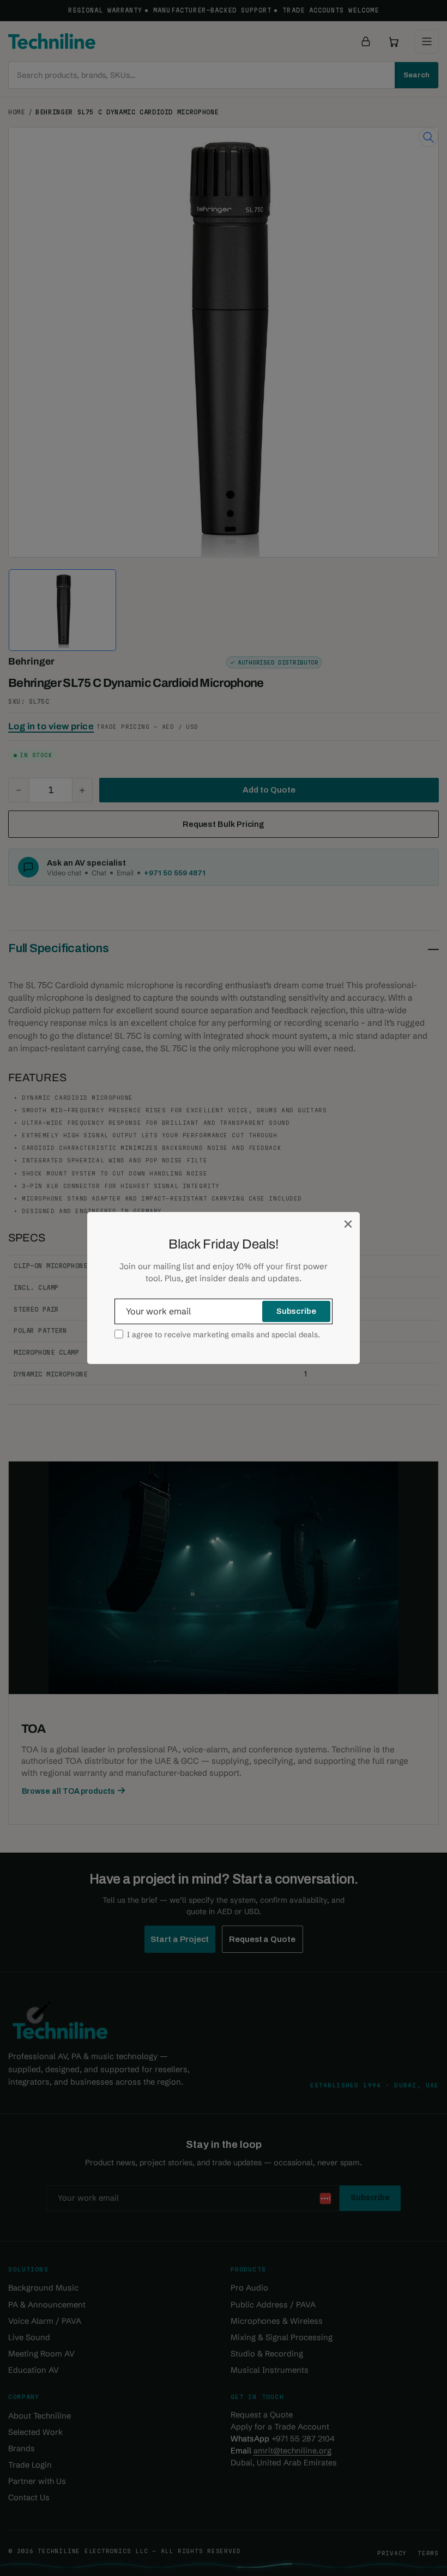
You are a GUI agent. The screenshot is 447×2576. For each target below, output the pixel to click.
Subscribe (296, 1311)
